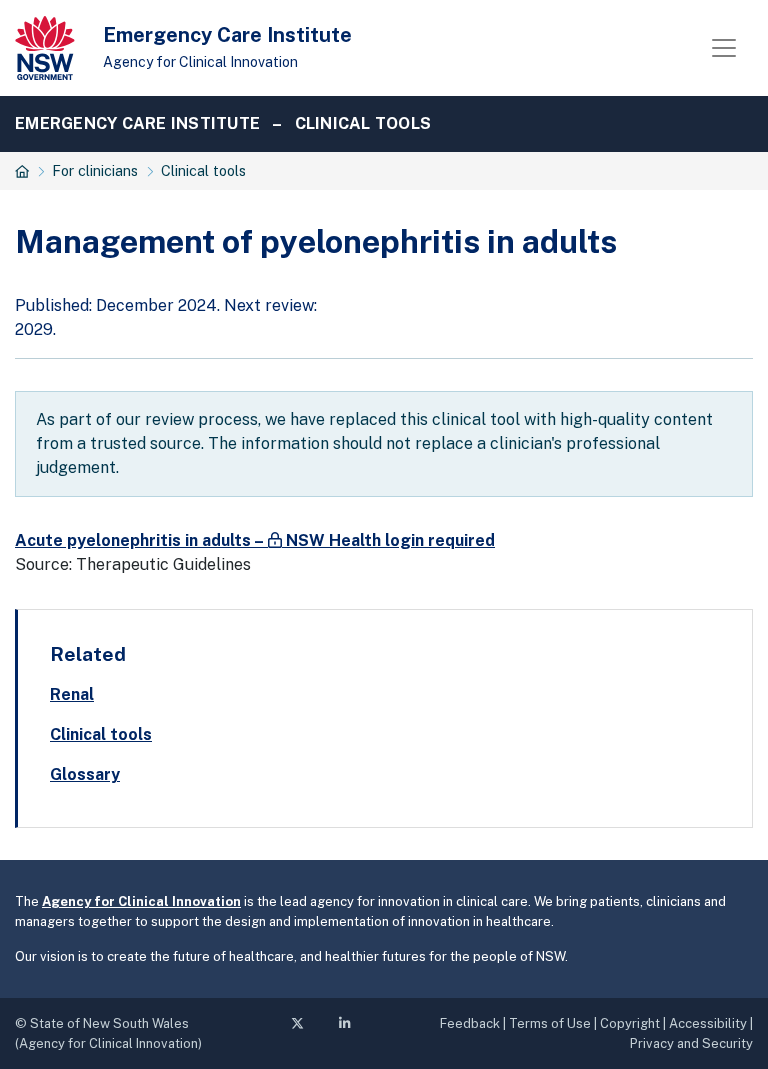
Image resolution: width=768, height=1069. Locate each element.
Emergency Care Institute (227, 35)
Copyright (630, 1023)
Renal (72, 694)
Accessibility (708, 1023)
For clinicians (95, 170)
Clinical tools (363, 123)
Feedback (470, 1023)
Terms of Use (550, 1023)
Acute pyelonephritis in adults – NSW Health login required (255, 540)
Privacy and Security (691, 1043)
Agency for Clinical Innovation (200, 62)
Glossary (85, 774)
